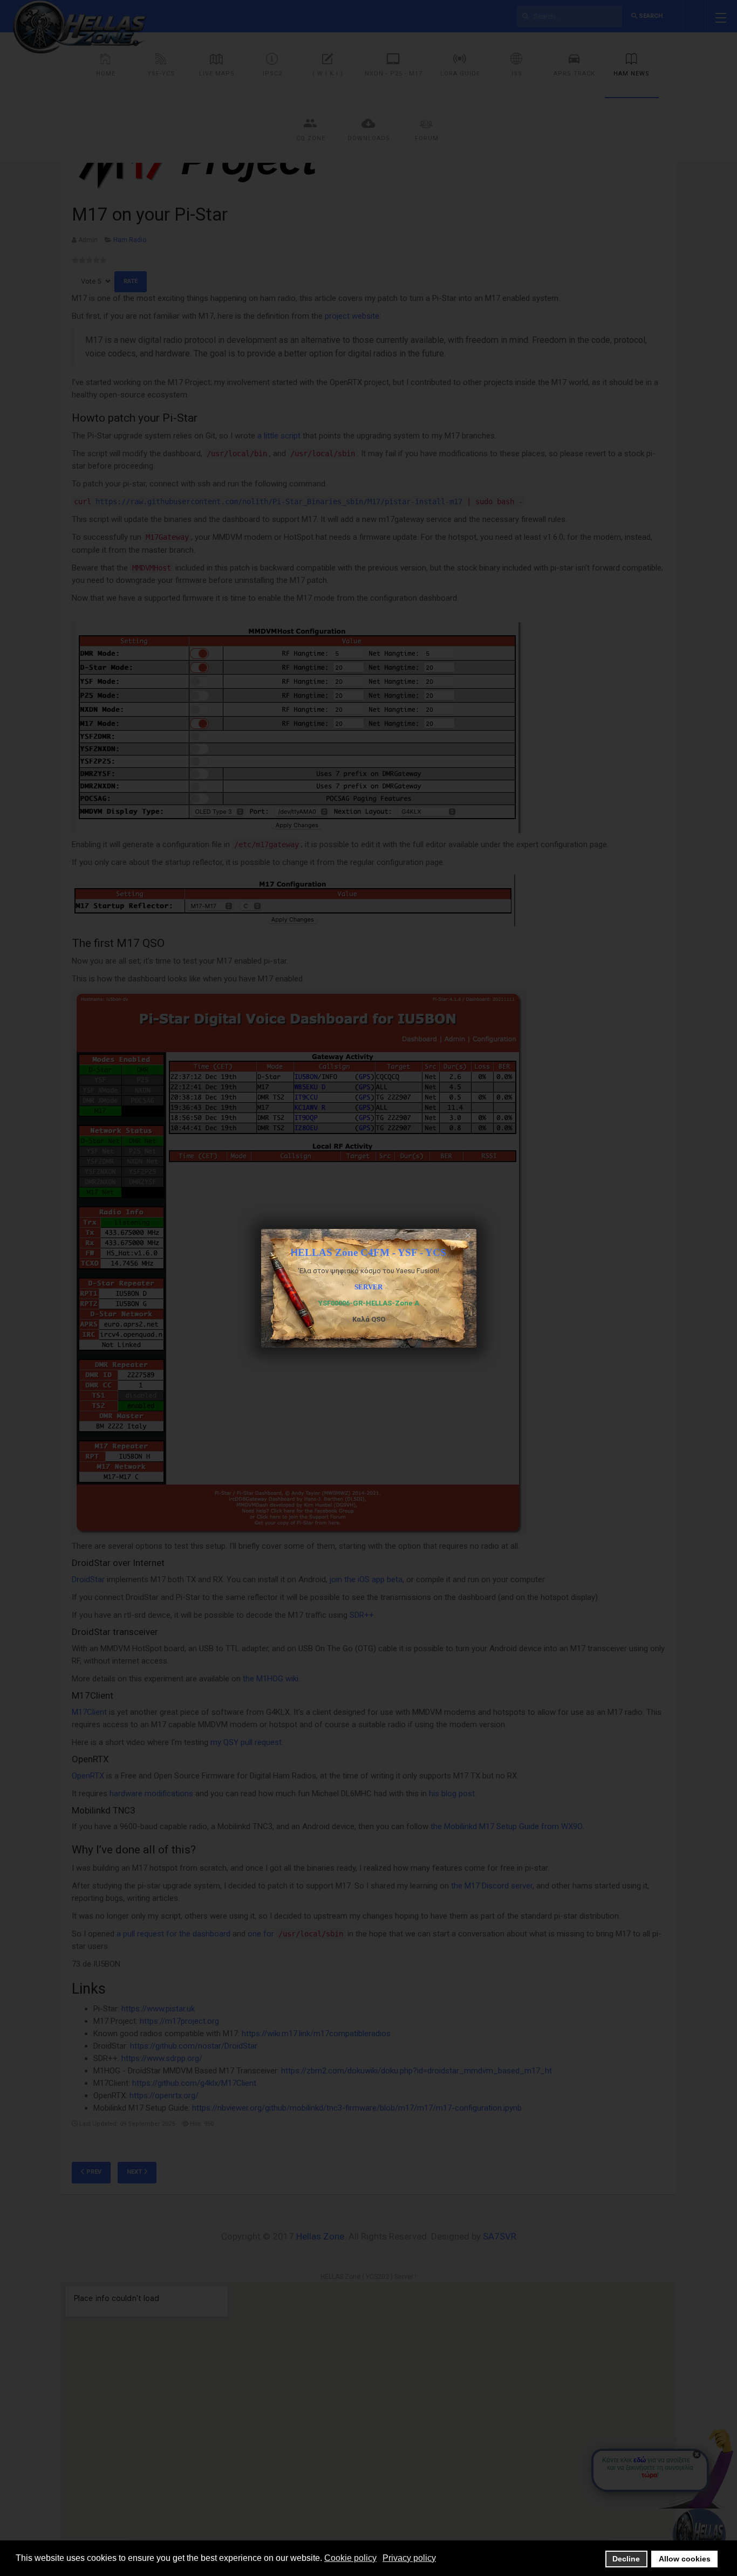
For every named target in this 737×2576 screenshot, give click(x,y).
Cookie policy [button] (350, 2558)
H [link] (368, 1253)
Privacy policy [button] (409, 2558)
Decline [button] (626, 2559)
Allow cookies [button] (685, 2559)
